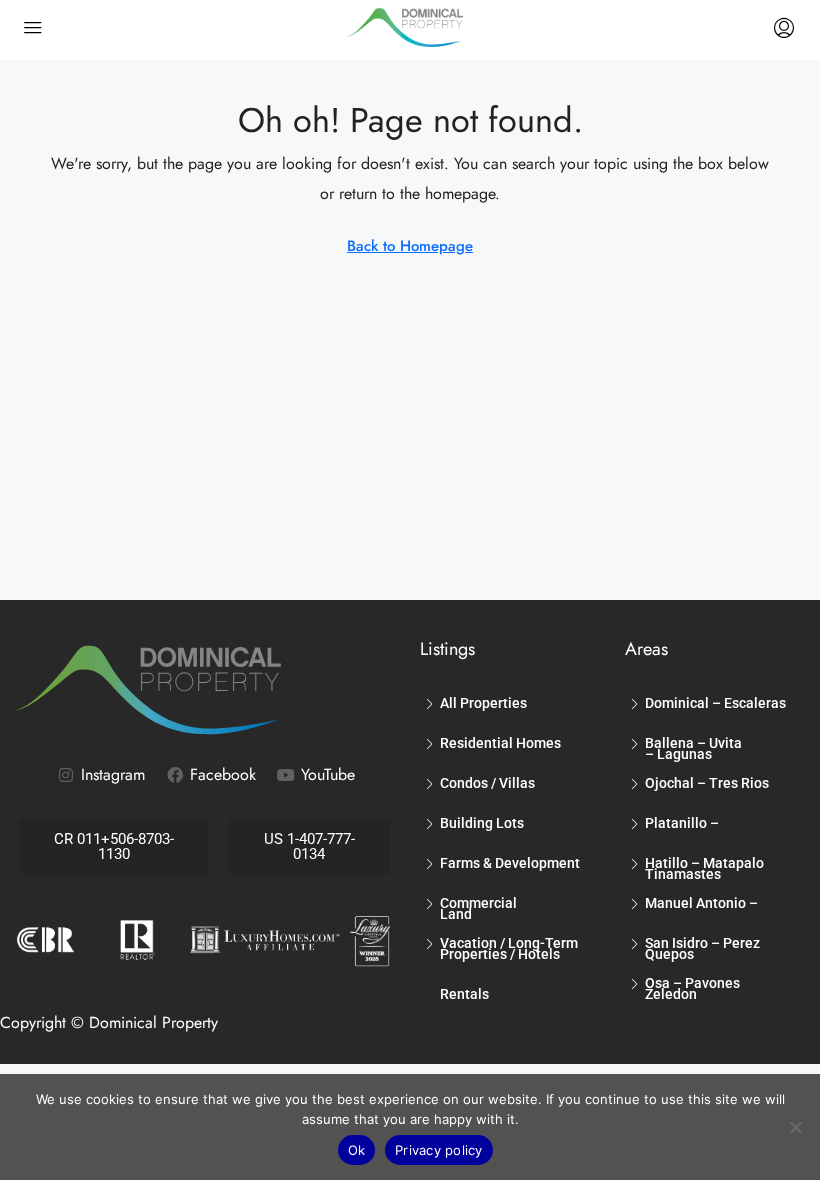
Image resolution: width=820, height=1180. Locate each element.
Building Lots (482, 823)
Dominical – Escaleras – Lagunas (715, 706)
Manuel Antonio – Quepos (701, 906)
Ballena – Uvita (693, 743)
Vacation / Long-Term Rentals (509, 946)
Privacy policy (439, 1150)
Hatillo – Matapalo (704, 863)
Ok (357, 1150)
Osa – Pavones (692, 983)
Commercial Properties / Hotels (500, 906)
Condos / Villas (487, 783)
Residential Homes (500, 743)
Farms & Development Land (510, 866)
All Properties (483, 703)
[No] (795, 1127)
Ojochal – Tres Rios (707, 783)
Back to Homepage (410, 246)
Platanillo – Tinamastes (683, 826)
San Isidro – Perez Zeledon (702, 946)
